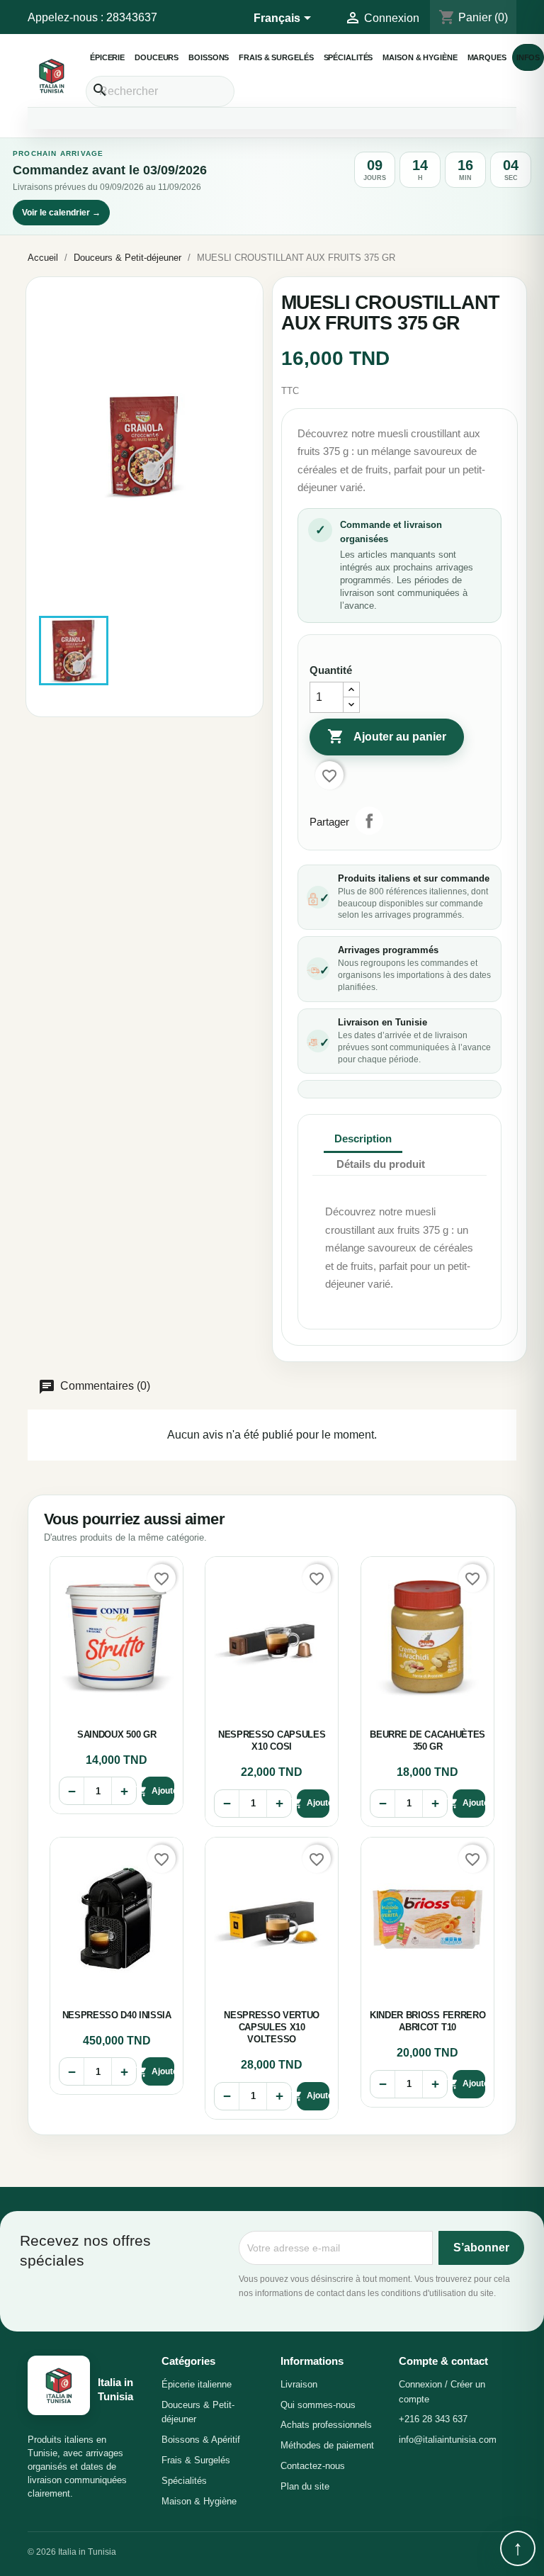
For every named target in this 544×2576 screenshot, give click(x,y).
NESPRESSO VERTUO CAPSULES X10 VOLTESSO (272, 2027)
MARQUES (487, 57)
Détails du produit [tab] (381, 1164)
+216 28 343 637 (433, 2419)
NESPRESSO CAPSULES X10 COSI (272, 1740)
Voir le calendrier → (61, 213)
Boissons (209, 57)
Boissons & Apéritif (201, 2440)
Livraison (299, 2384)
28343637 (132, 17)
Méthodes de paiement (327, 2445)
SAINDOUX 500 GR (117, 1734)
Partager (369, 821)
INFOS (528, 57)
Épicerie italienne (197, 2384)
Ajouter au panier (387, 736)
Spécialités (348, 57)
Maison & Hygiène (420, 57)
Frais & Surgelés (276, 57)
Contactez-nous (313, 2466)
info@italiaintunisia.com (448, 2440)
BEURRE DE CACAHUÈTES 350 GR (427, 1740)
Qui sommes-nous (318, 2405)
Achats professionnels (326, 2425)
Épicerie (107, 57)
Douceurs (157, 57)
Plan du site (305, 2486)
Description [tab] (363, 1138)
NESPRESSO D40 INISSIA (117, 2015)
